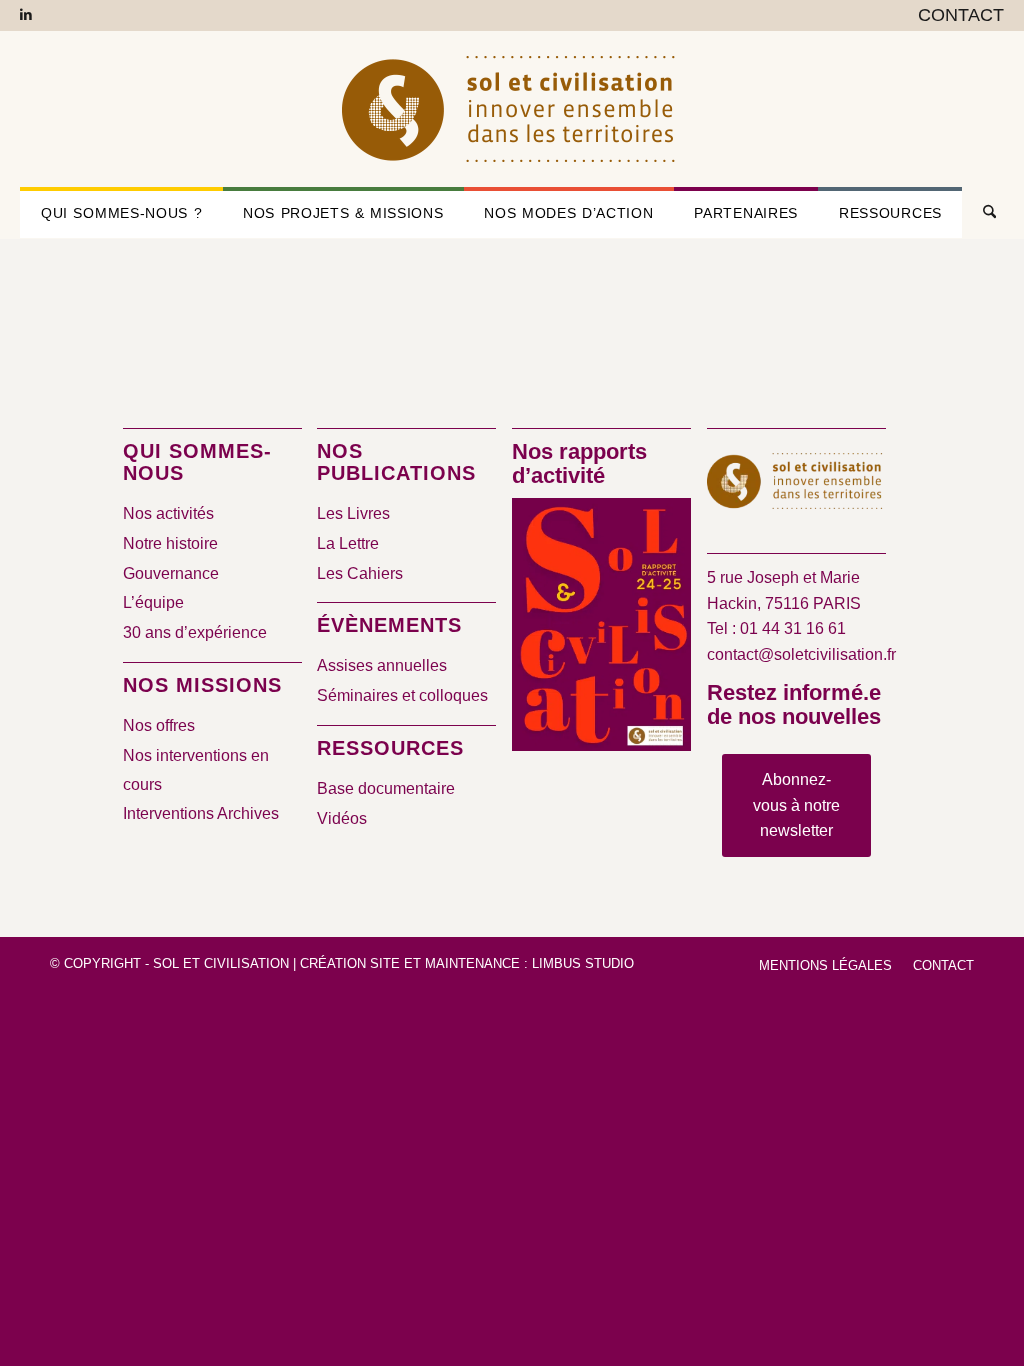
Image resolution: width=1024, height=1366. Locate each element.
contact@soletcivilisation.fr (801, 654)
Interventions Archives (201, 813)
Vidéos (342, 818)
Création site (350, 963)
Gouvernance (171, 573)
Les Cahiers (360, 573)
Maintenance (472, 963)
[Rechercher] (982, 213)
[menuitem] (956, 16)
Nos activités (168, 513)
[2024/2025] (601, 628)
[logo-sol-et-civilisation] (512, 109)
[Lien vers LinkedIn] (26, 15)
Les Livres (353, 513)
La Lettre (348, 543)
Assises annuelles (382, 665)
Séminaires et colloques (402, 695)
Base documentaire (386, 788)
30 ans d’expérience (195, 632)
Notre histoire (170, 543)
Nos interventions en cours (196, 770)
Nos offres (159, 725)
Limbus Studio (583, 963)
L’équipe (153, 602)
